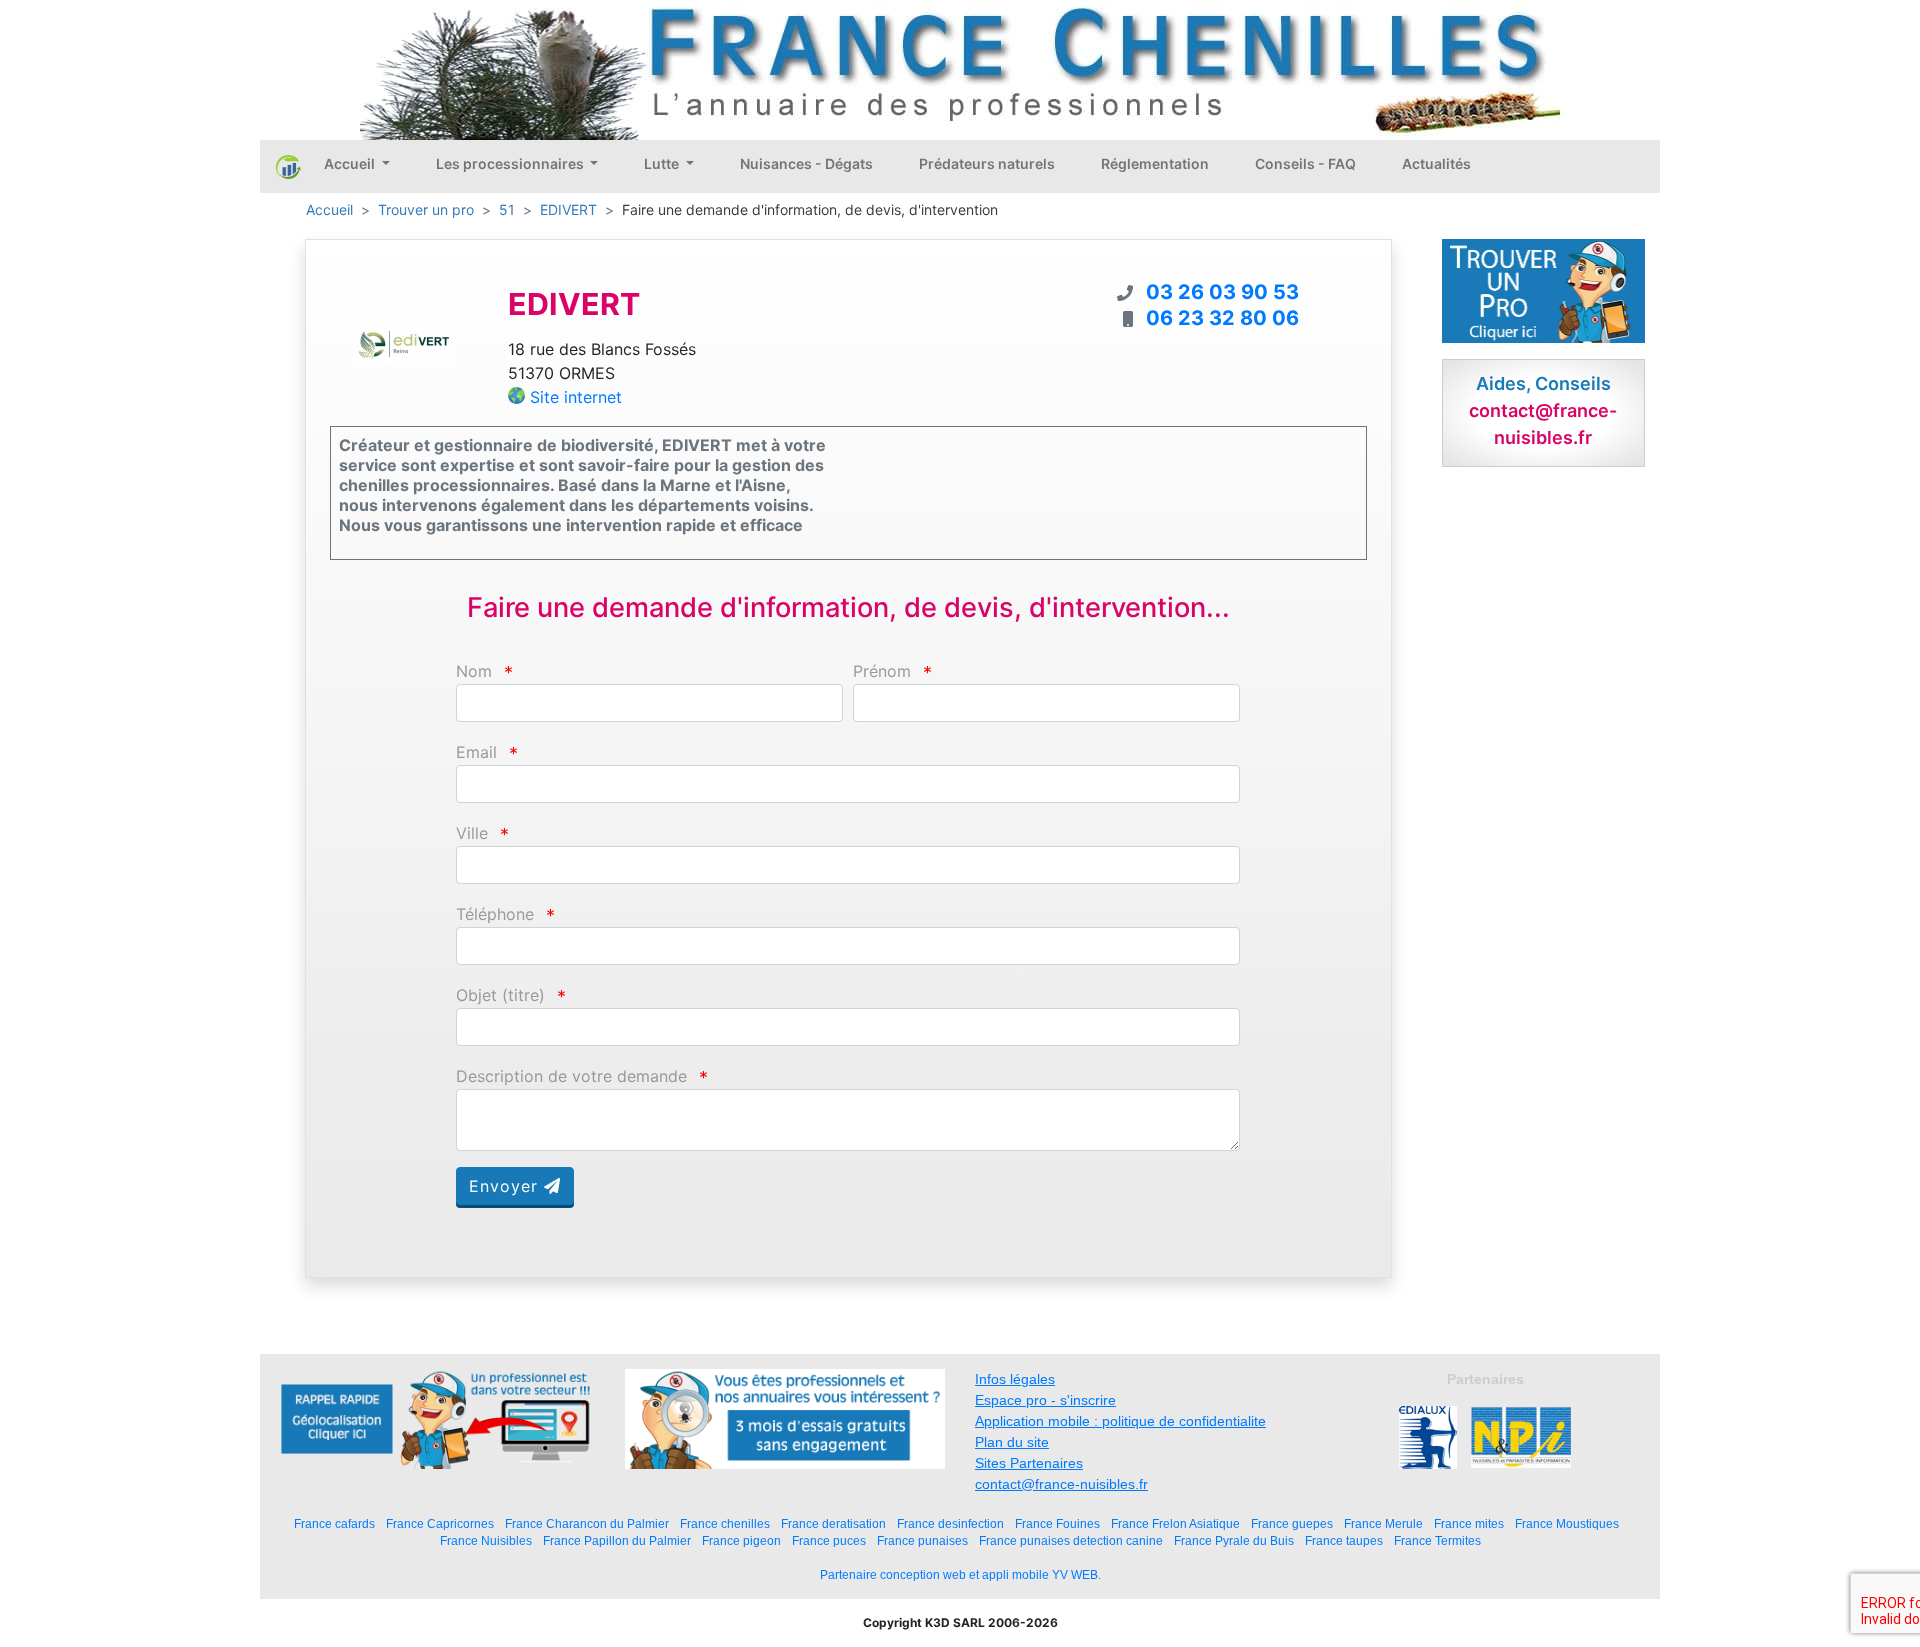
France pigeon (741, 1540)
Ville (472, 833)
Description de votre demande (571, 1076)
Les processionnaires (511, 163)
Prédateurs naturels (987, 163)
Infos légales (1015, 1379)
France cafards (334, 1523)
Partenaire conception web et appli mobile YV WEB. (960, 1575)
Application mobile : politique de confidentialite (1120, 1421)
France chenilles (725, 1523)
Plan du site (1012, 1442)
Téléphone (495, 914)
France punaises (922, 1540)
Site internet (576, 397)
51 (507, 209)
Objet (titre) (500, 995)
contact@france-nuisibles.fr (1061, 1484)
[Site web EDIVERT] (404, 344)
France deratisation (833, 1523)
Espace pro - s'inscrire (1045, 1400)
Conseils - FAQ (1305, 163)
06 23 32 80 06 (1222, 318)
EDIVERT (568, 209)
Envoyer (506, 1186)
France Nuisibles (486, 1540)
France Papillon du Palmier (617, 1540)
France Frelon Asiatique (1175, 1523)
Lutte (663, 163)
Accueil (351, 163)
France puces (829, 1540)
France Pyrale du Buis (1234, 1540)
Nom (474, 671)
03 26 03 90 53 (1222, 292)
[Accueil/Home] (288, 166)
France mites (1469, 1523)
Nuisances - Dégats (806, 163)
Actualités (1436, 163)
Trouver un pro (426, 209)
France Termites (1437, 1540)
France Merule (1383, 1523)
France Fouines (1057, 1523)
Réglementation (1155, 163)
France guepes (1292, 1523)
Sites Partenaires (1029, 1463)
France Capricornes (440, 1523)
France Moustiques (1567, 1523)
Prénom (882, 671)
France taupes (1344, 1540)
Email (476, 752)
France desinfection (950, 1523)
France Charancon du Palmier (587, 1523)
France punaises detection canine (1071, 1540)
